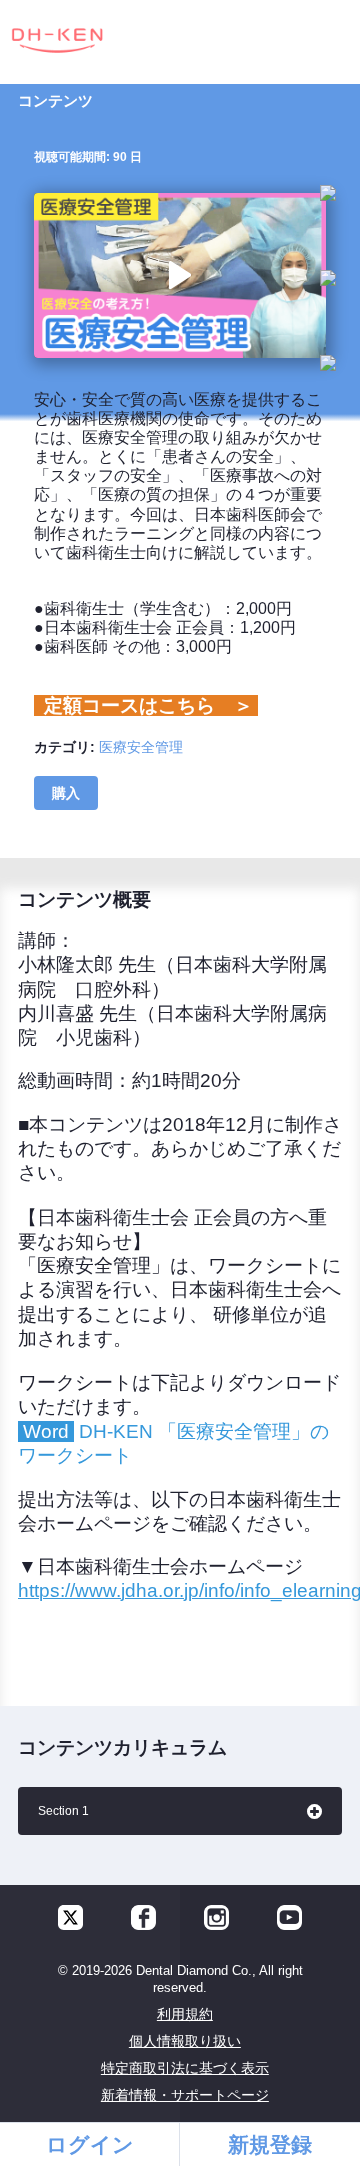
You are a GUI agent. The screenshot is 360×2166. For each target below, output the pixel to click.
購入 (66, 792)
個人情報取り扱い (185, 2041)
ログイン (90, 2144)
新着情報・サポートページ (185, 2095)
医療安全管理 (141, 747)
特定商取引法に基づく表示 (185, 2068)
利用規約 (185, 2014)
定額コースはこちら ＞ (146, 705)
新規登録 (270, 2144)
